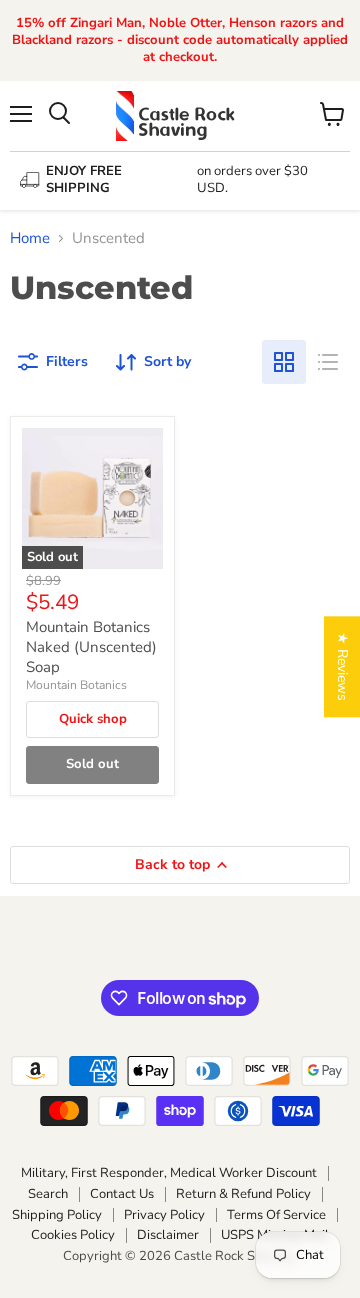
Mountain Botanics (76, 685)
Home (30, 238)
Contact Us (122, 1194)
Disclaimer (168, 1235)
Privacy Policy (164, 1215)
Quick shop (93, 719)
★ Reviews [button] (342, 666)
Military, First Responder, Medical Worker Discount (169, 1173)
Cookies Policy (73, 1235)
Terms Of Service (276, 1215)
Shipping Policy (57, 1215)
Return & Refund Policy (243, 1194)
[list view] (328, 362)
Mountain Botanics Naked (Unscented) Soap (91, 646)
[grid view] (284, 362)
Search (48, 1194)
